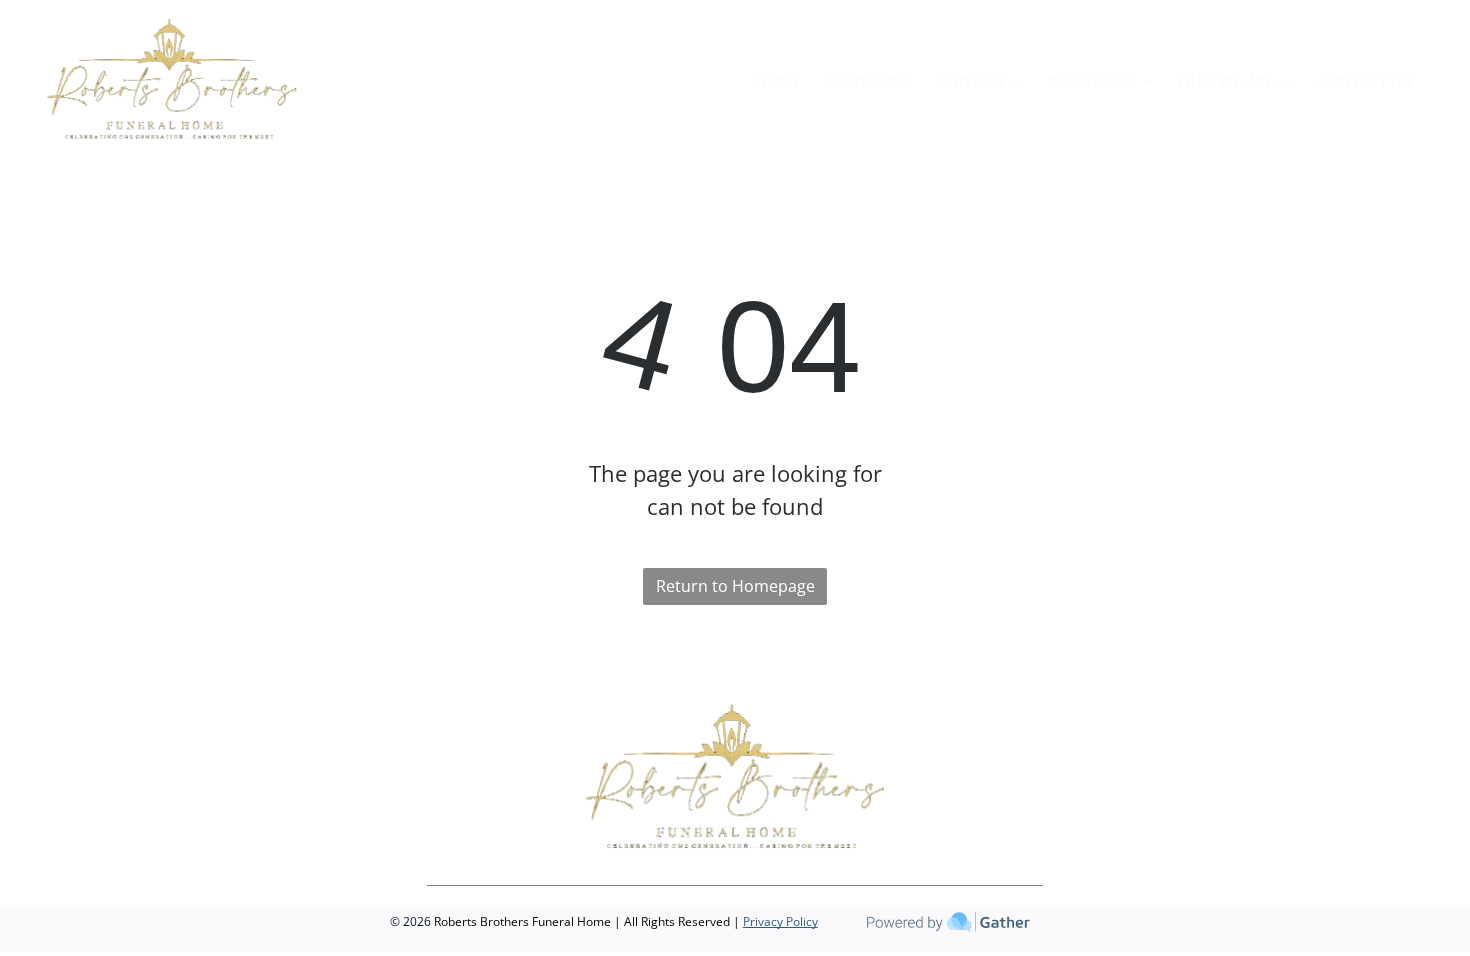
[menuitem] (778, 81)
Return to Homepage (735, 586)
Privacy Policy (780, 921)
